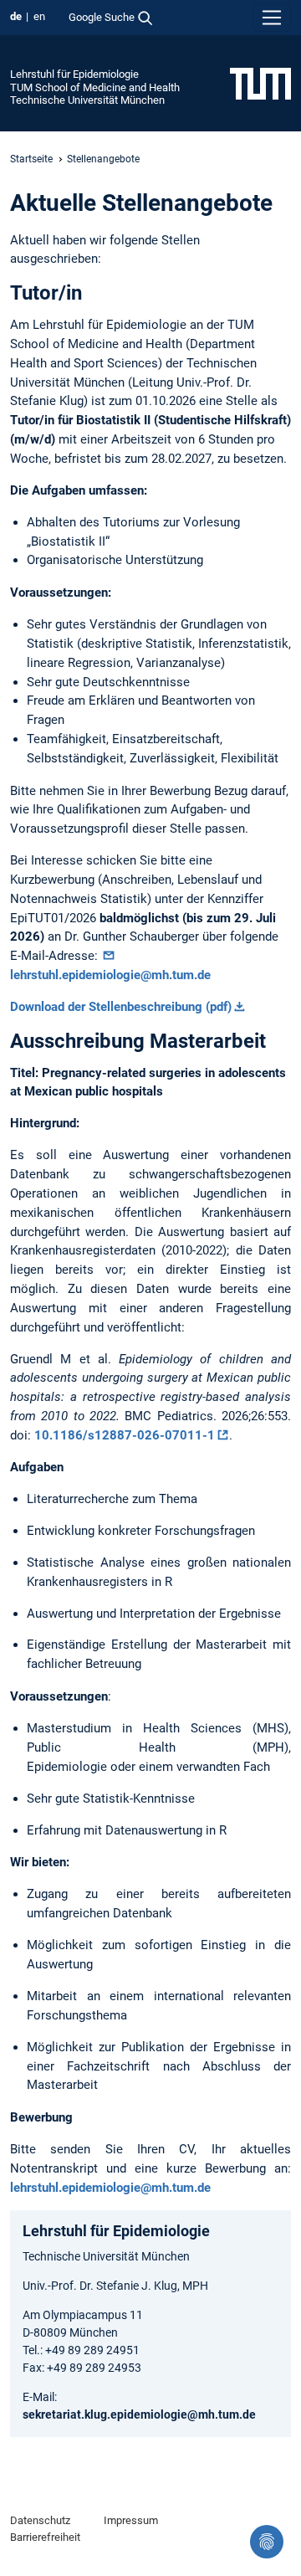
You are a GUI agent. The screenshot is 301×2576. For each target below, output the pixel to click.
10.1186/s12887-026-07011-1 (125, 1435)
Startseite (31, 159)
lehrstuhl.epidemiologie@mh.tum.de (110, 975)
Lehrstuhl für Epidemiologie (74, 74)
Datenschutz (40, 2520)
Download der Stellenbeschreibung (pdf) (121, 1007)
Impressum (131, 2520)
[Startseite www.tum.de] (260, 83)
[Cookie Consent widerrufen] (267, 2542)
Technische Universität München (87, 100)
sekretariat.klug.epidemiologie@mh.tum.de (139, 2414)
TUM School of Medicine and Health (95, 87)
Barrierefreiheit (45, 2537)
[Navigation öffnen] (272, 18)
